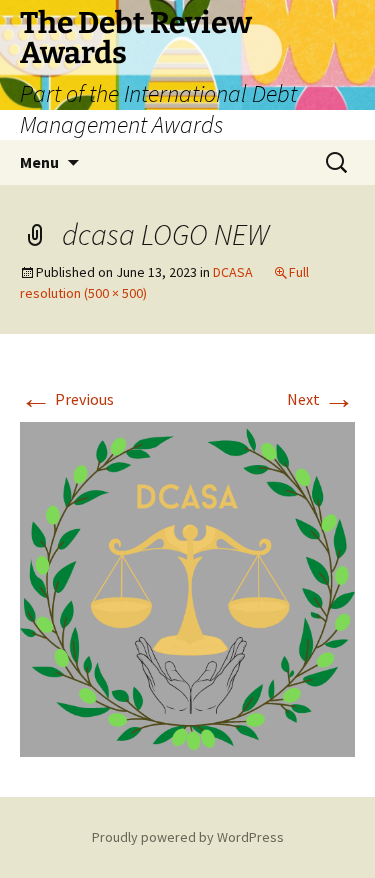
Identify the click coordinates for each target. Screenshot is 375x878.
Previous (67, 399)
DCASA (233, 272)
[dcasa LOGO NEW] (187, 587)
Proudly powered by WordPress (188, 837)
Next (321, 399)
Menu (39, 162)
